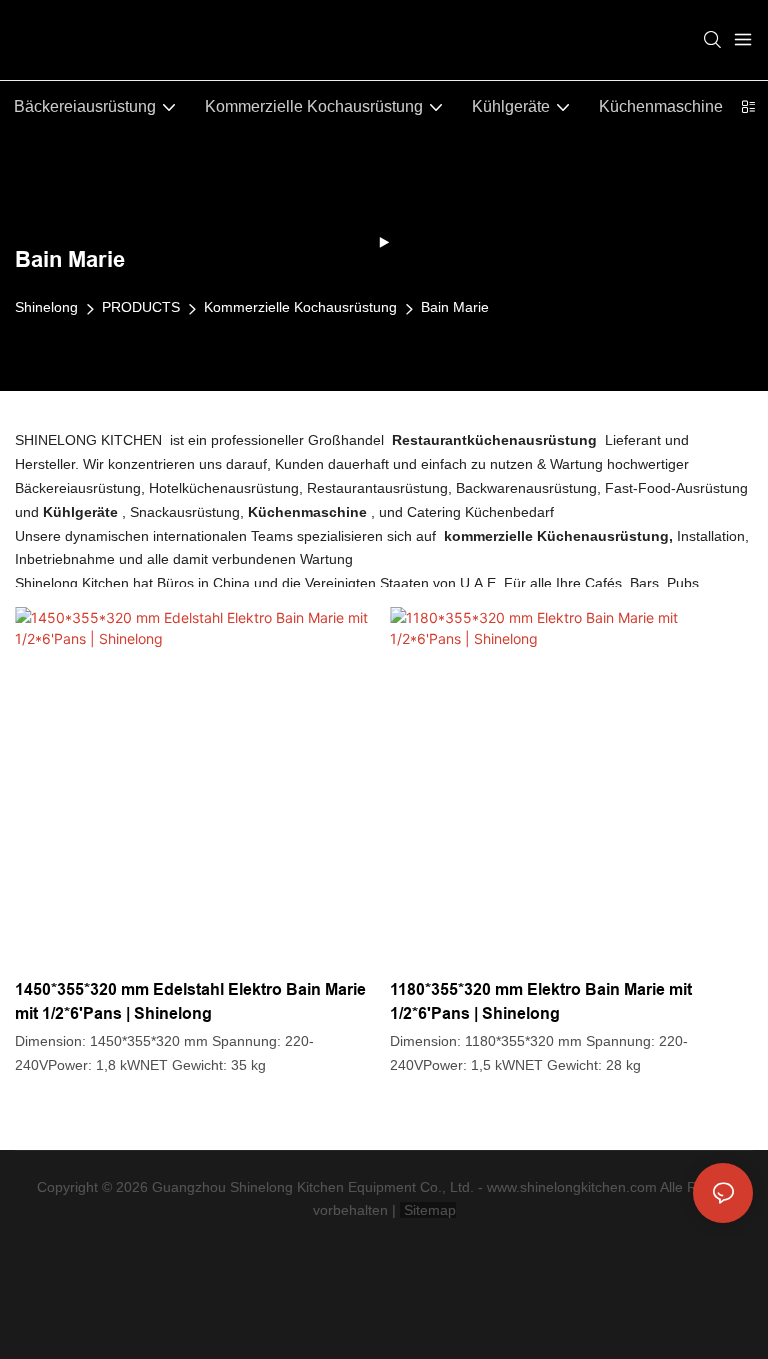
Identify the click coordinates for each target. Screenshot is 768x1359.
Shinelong (46, 307)
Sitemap (428, 1210)
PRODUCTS (141, 307)
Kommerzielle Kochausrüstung (300, 307)
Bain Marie (455, 307)
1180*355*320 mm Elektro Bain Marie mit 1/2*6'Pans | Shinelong (458, 1001)
